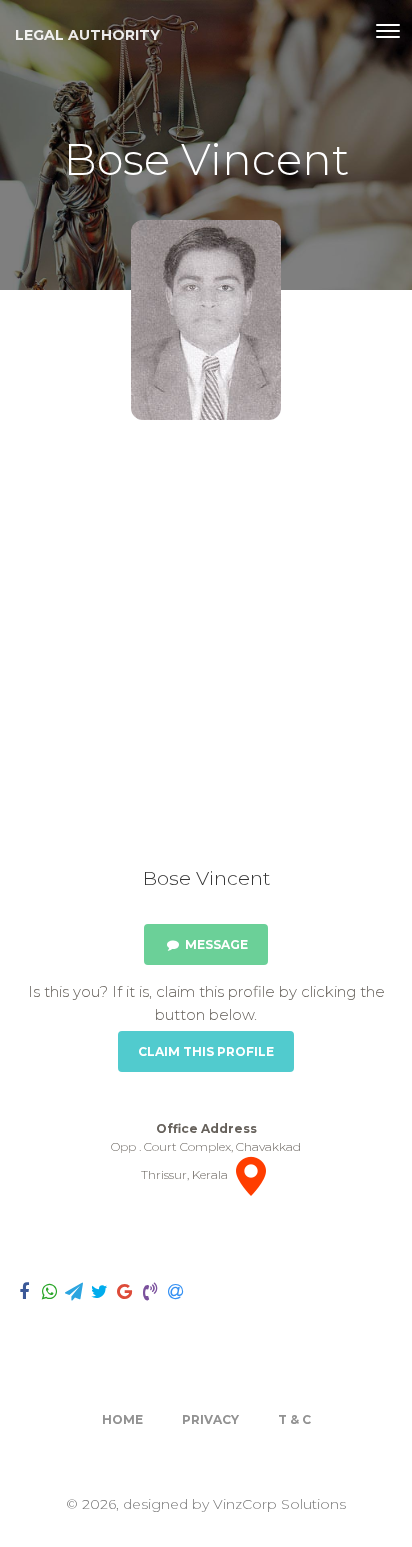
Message (215, 944)
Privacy (210, 1419)
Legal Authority (87, 35)
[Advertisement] (206, 651)
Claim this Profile (206, 1051)
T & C (294, 1419)
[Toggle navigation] (388, 31)
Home (122, 1419)
